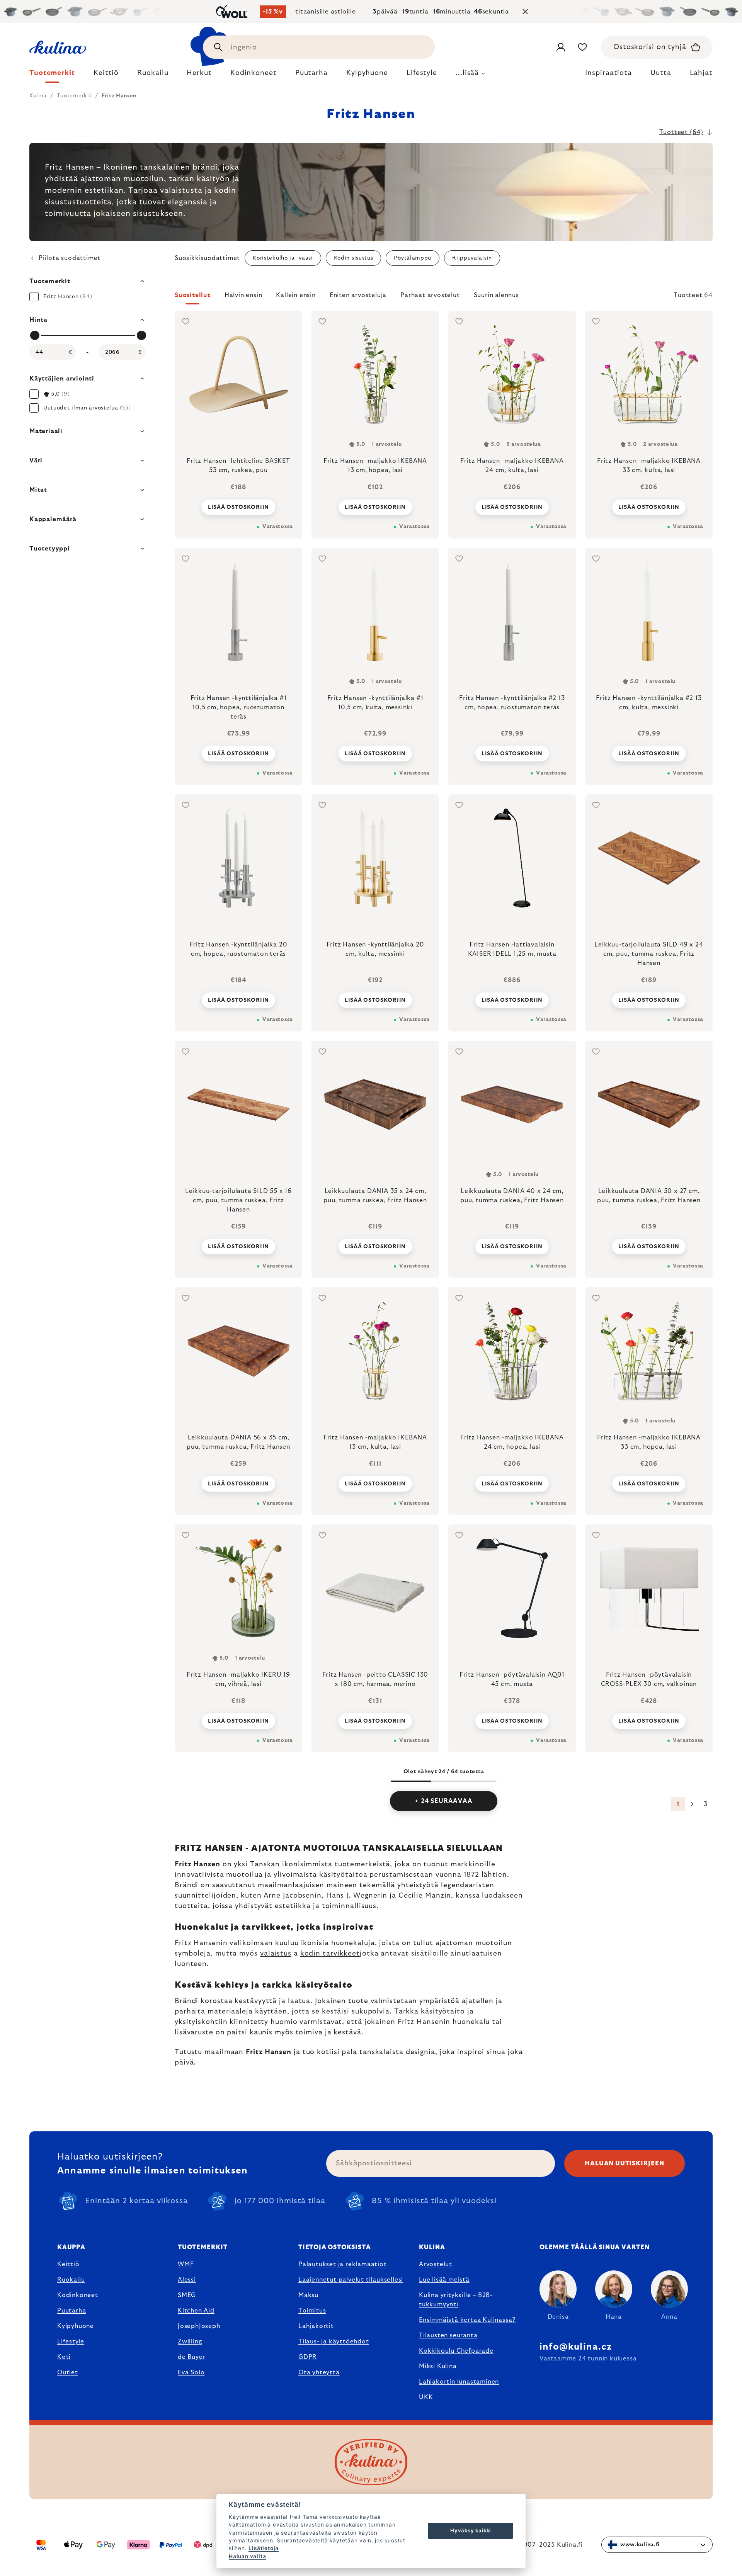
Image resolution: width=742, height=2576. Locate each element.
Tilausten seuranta (448, 2335)
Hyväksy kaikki (471, 2530)
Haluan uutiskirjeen (624, 2163)
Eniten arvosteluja (358, 295)
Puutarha (71, 2311)
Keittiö (68, 2264)
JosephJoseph (199, 2326)
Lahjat (701, 73)
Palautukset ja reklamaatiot (343, 2264)
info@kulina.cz (576, 2347)
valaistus (276, 1954)
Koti (64, 2357)
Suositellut (193, 295)
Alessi (187, 2280)
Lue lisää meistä (444, 2280)
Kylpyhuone (76, 2326)
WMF (186, 2264)
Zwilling (190, 2342)
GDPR (308, 2357)
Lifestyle (71, 2342)
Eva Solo (191, 2372)
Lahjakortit (316, 2326)
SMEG (187, 2295)
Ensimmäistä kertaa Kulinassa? (467, 2320)
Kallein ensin (296, 295)
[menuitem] (52, 75)
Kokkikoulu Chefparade (456, 2351)
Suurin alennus (496, 295)
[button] (444, 297)
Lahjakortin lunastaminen (459, 2382)
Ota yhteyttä (319, 2372)
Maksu (308, 2295)
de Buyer (191, 2357)
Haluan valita (247, 2556)
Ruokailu (71, 2280)
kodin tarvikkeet (330, 1954)
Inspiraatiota (608, 73)
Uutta (661, 73)
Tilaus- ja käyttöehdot (334, 2342)
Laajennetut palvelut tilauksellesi (351, 2280)
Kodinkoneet (78, 2295)
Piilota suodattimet (70, 258)
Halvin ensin (243, 295)
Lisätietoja (264, 2548)
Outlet (68, 2372)
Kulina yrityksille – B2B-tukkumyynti (456, 2300)
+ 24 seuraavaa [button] (443, 1801)
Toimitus (312, 2311)
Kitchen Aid (196, 2311)
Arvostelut (436, 2264)
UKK (426, 2397)
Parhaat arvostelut (430, 295)
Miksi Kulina (438, 2366)
